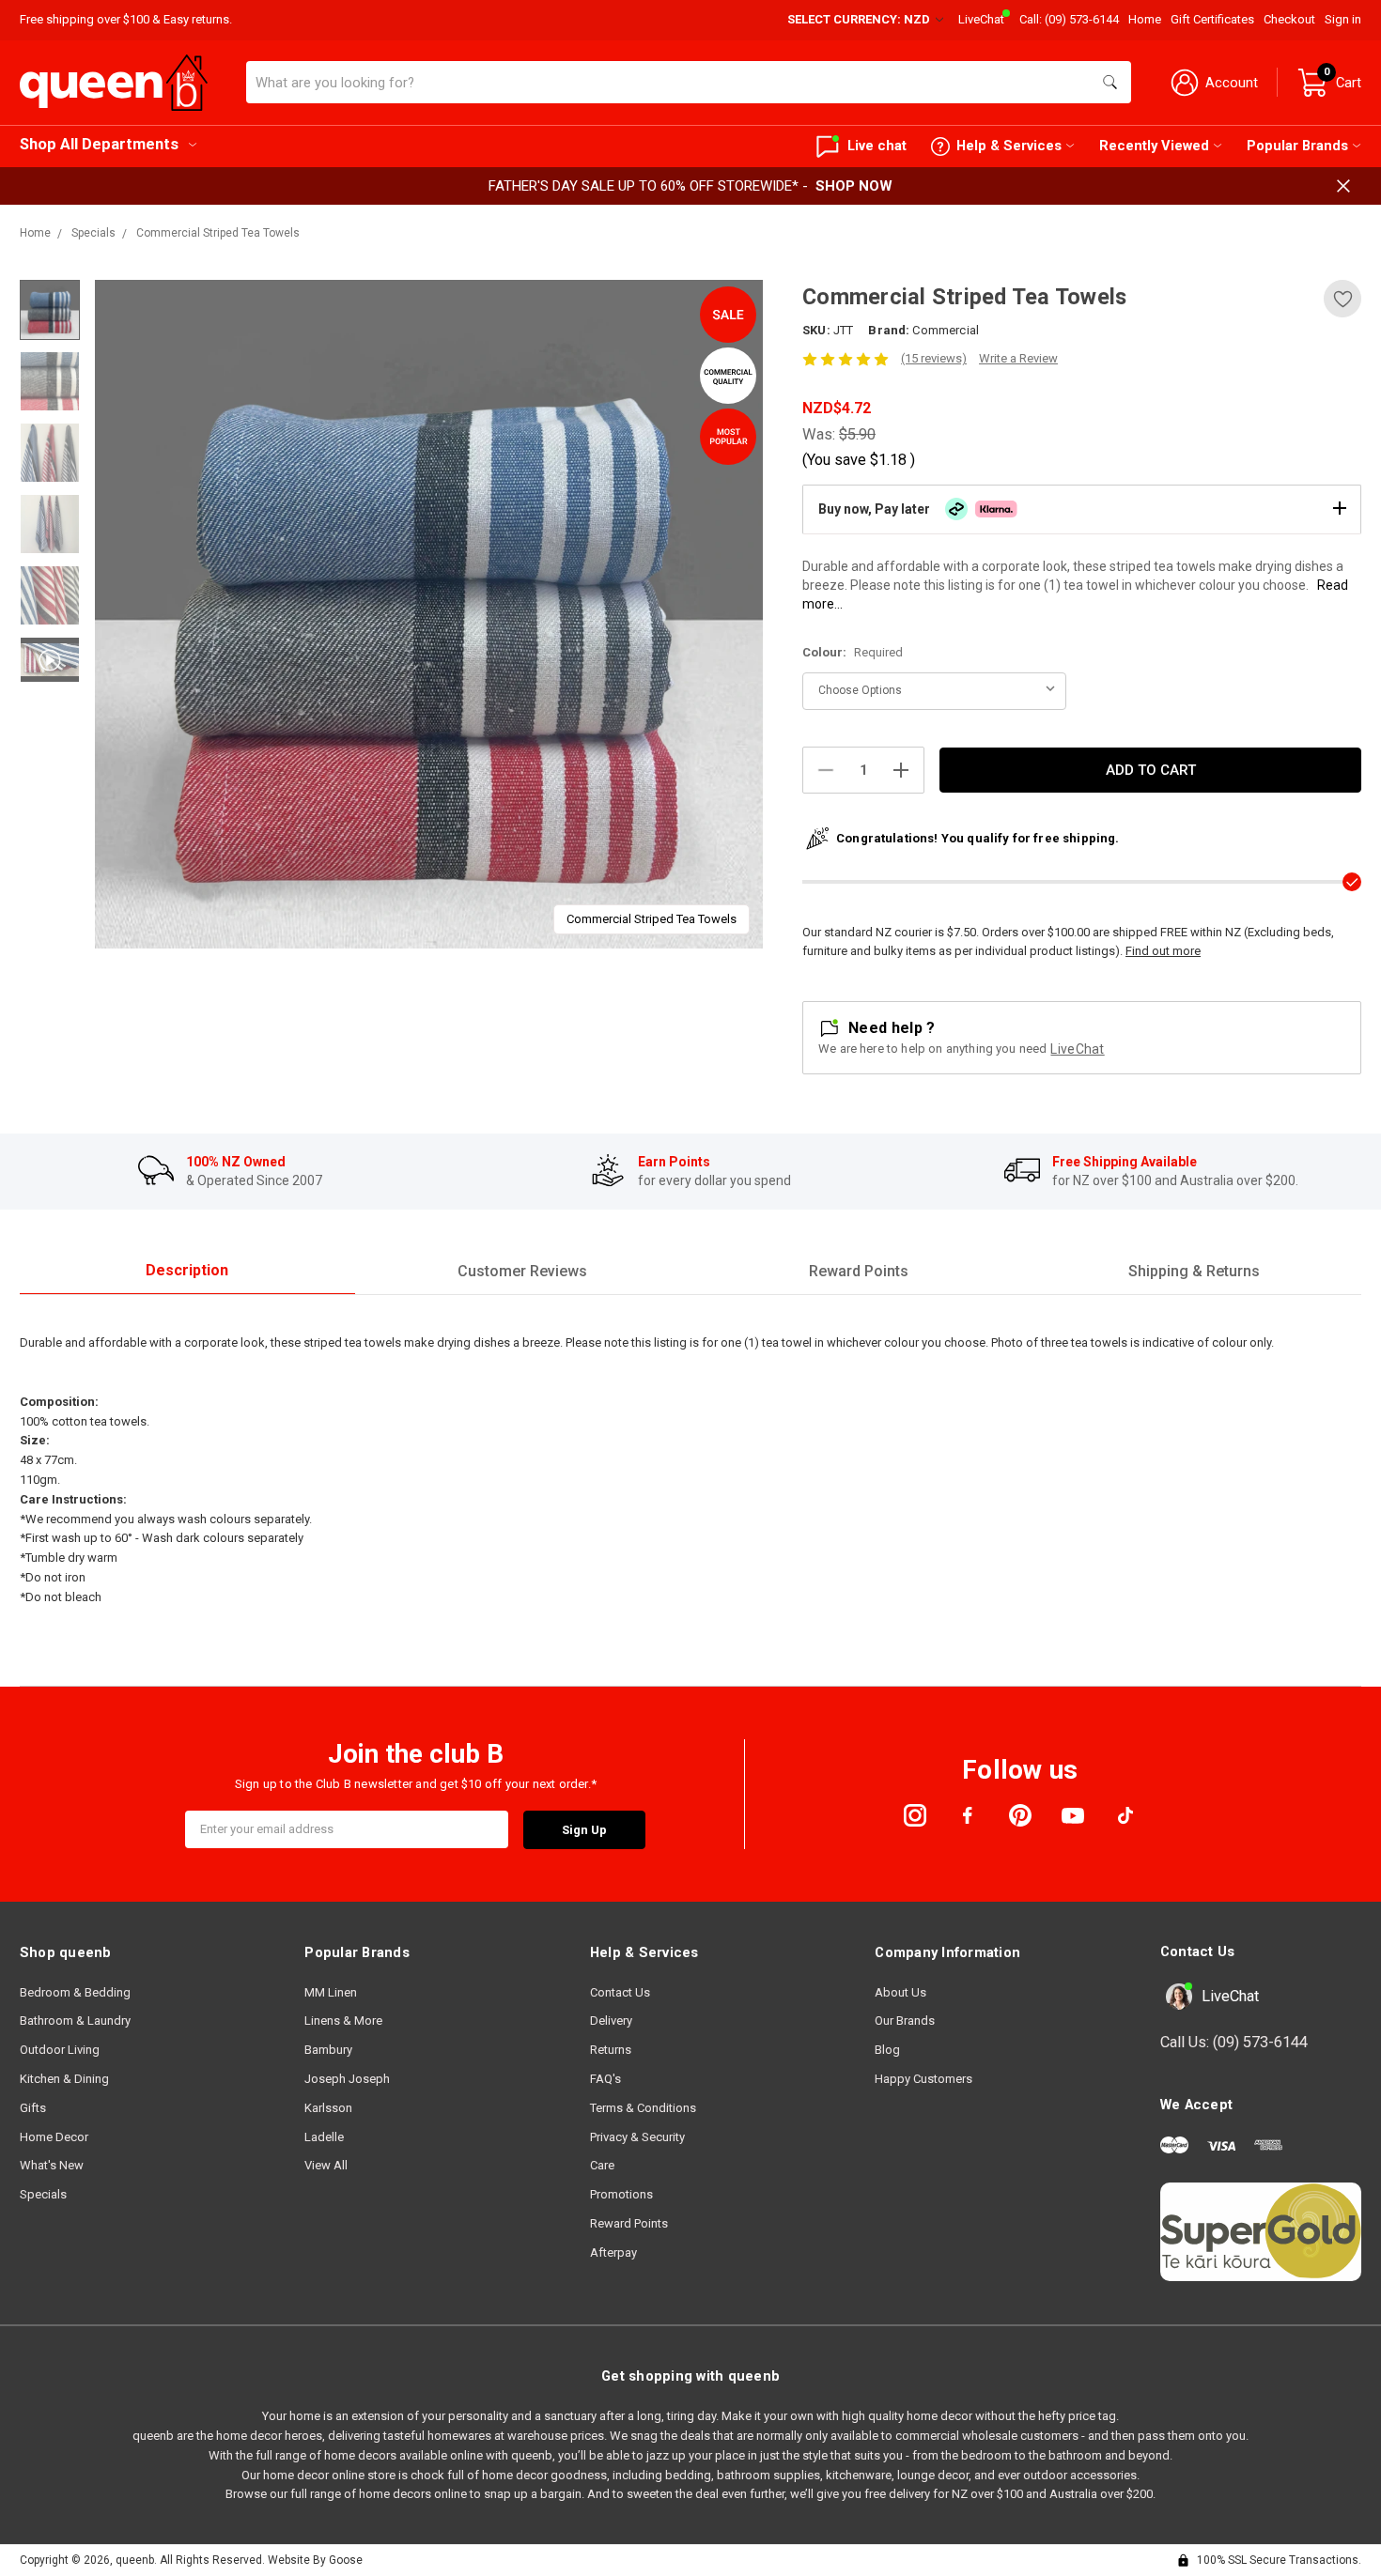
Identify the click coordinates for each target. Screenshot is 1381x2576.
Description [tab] (187, 1270)
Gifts (33, 2108)
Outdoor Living (60, 2050)
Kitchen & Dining (64, 2079)
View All (326, 2165)
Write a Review (1018, 358)
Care (602, 2165)
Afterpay (613, 2252)
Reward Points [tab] (859, 1271)
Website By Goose (315, 2560)
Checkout (1289, 19)
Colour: (853, 652)
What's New (52, 2165)
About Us (900, 1992)
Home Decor (54, 2137)
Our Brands (905, 2021)
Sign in (1343, 19)
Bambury (328, 2050)
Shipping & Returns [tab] (1194, 1271)
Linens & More (343, 2021)
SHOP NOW (854, 186)
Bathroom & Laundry (75, 2021)
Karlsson (328, 2108)
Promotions (621, 2194)
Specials (43, 2194)
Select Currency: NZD (860, 19)
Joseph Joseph (347, 2079)
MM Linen (331, 1992)
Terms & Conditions (643, 2108)
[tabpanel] (429, 614)
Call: (1069, 19)
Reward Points (629, 2223)
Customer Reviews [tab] (522, 1271)
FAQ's (605, 2079)
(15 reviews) (934, 358)
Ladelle (324, 2137)
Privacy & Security (637, 2137)
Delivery (611, 2021)
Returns (611, 2050)
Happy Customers (923, 2079)
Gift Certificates (1212, 19)
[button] (1082, 509)
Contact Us (620, 1992)
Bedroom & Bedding (75, 1992)
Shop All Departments (99, 144)
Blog (887, 2050)
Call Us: (1234, 2042)
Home (1145, 19)
